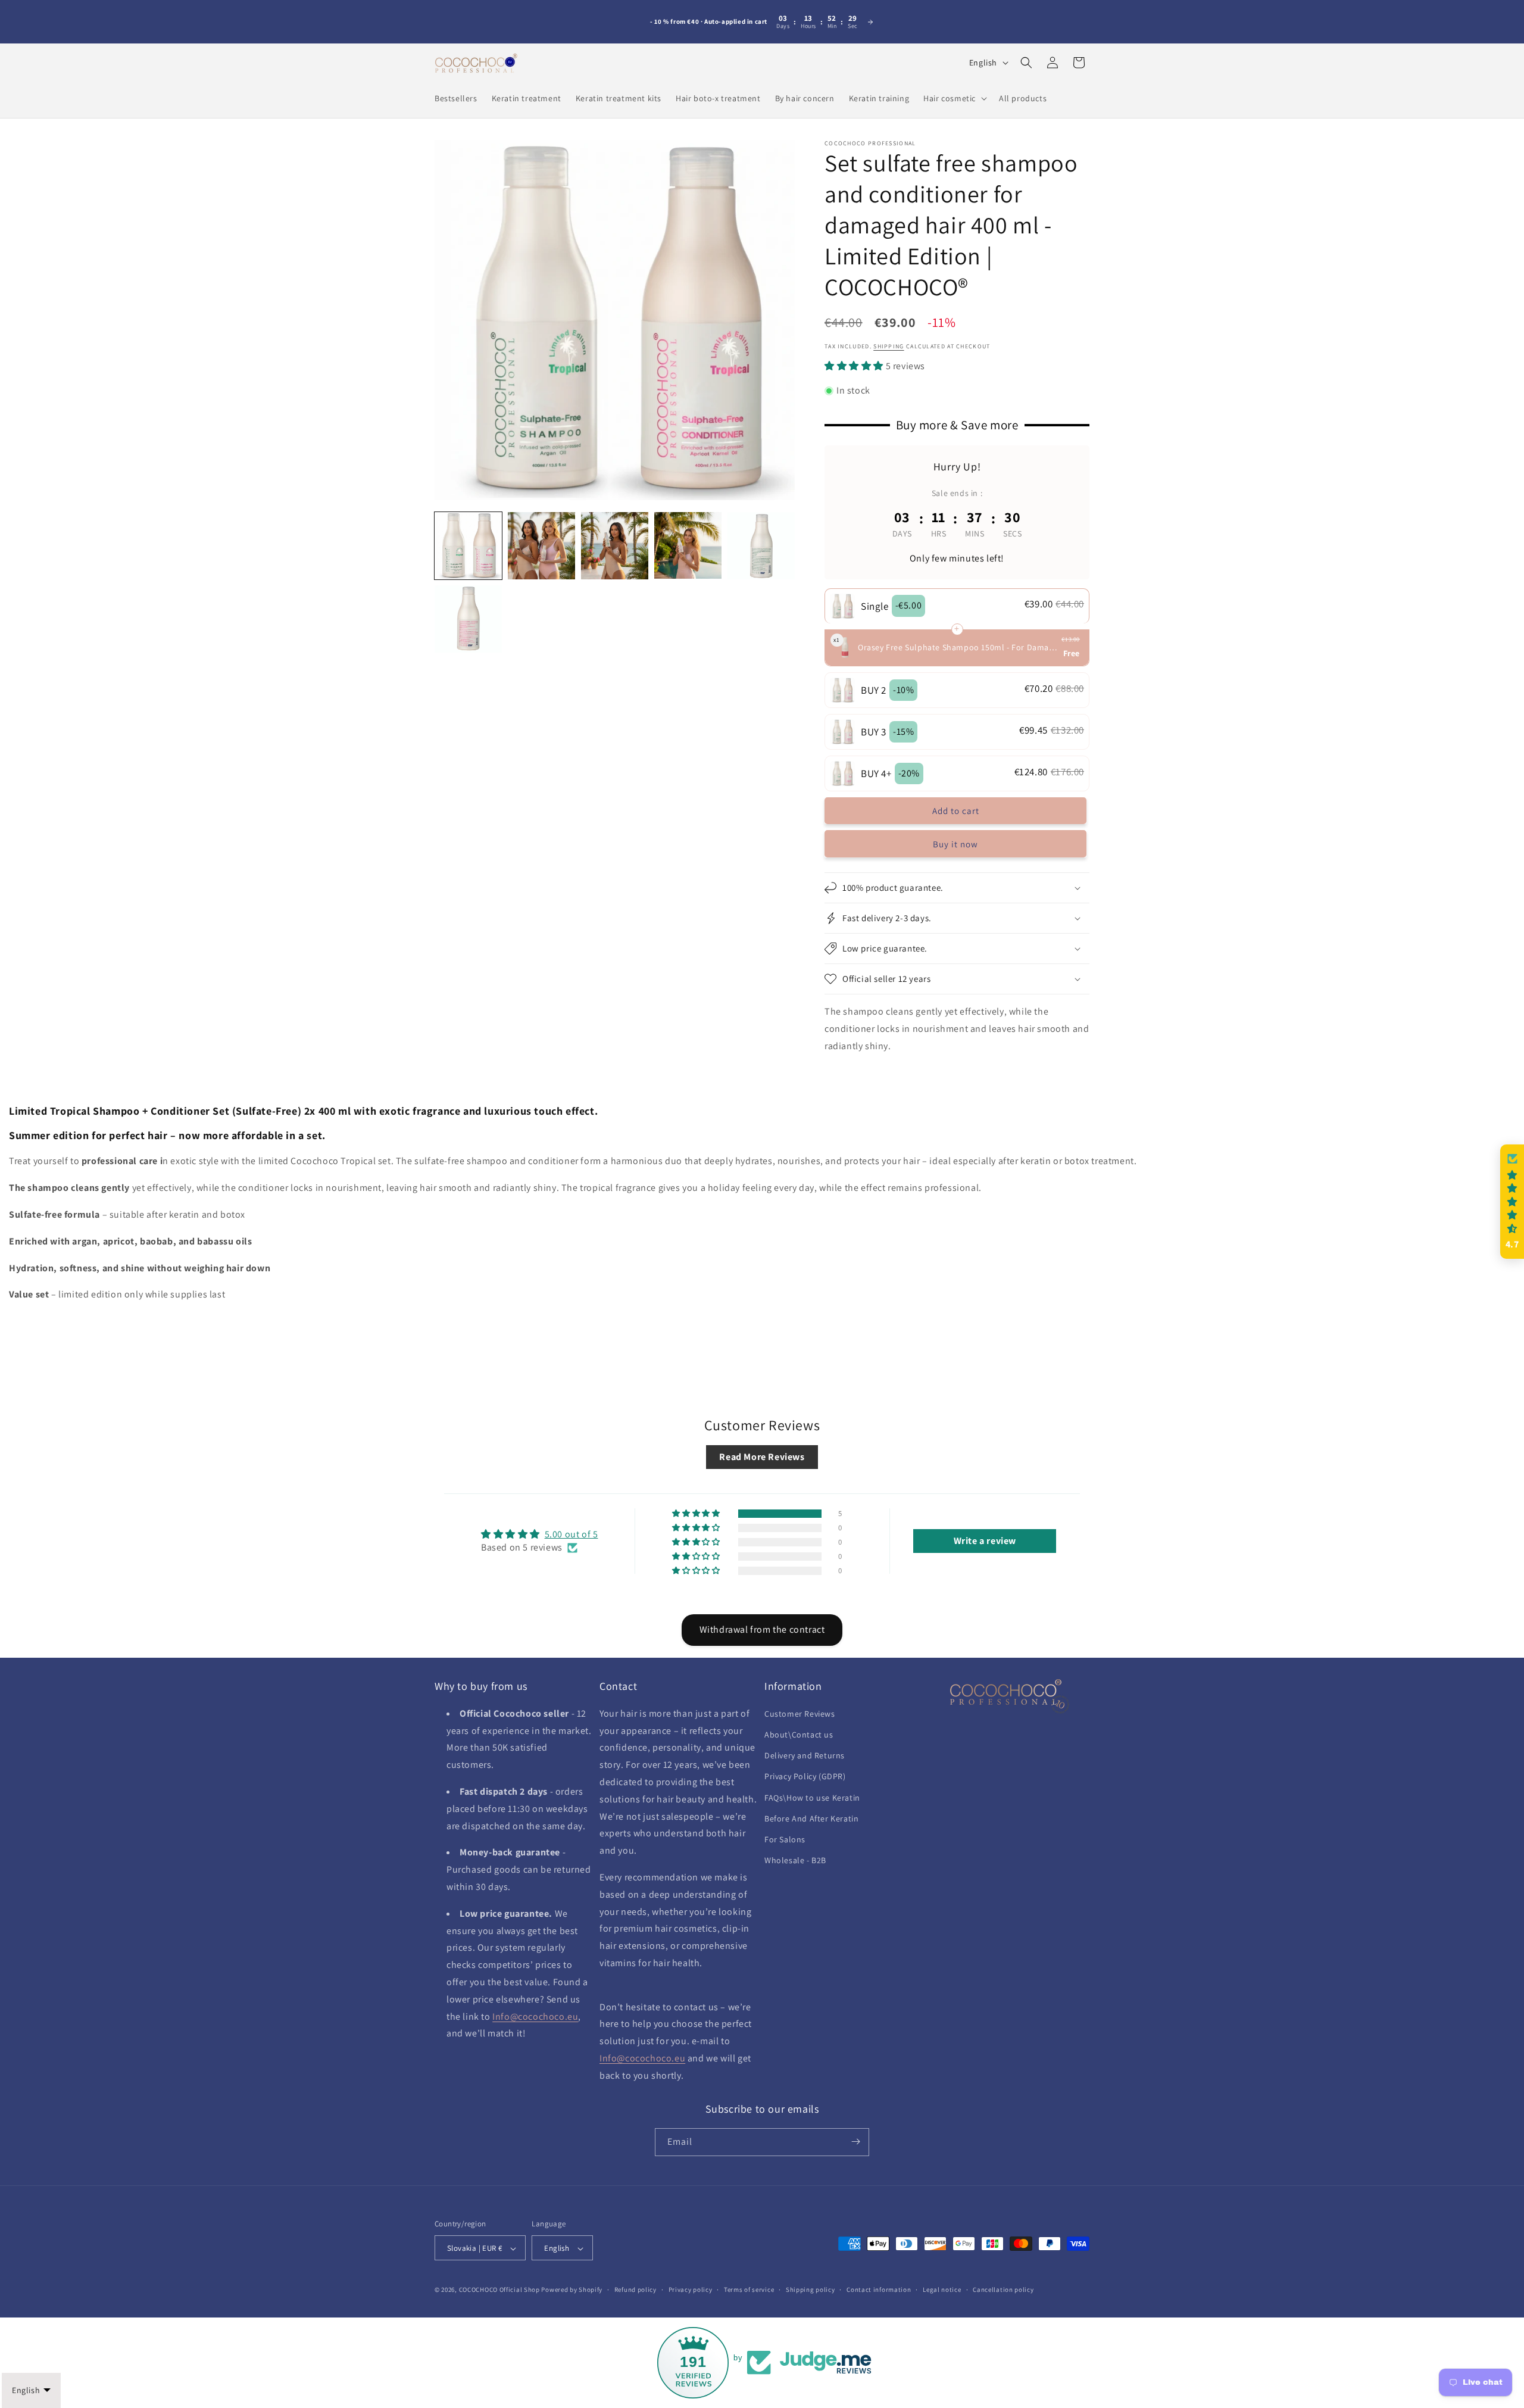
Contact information (879, 2290)
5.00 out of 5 (571, 1534)
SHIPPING (889, 347)
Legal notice (942, 2290)
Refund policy (635, 2290)
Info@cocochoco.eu (535, 2016)
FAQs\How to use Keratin (812, 1797)
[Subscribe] (855, 2142)
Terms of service (749, 2290)
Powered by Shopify (572, 2290)
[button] (954, 98)
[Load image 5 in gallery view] (761, 546)
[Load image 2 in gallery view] (541, 546)
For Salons (785, 1839)
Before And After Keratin (811, 1818)
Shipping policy (811, 2290)
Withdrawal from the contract (762, 1629)
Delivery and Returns (805, 1755)
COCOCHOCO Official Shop (499, 2290)
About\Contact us (799, 1734)
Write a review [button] (985, 1541)
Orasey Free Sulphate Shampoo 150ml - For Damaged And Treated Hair (958, 647)
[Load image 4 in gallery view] (688, 546)
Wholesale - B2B (795, 1860)
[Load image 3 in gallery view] (615, 546)
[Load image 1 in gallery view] (468, 546)
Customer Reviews (800, 1713)
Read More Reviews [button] (762, 1457)
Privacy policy (691, 2290)
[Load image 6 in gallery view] (468, 619)
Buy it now (955, 844)
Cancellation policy (1003, 2290)
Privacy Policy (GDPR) (805, 1776)
